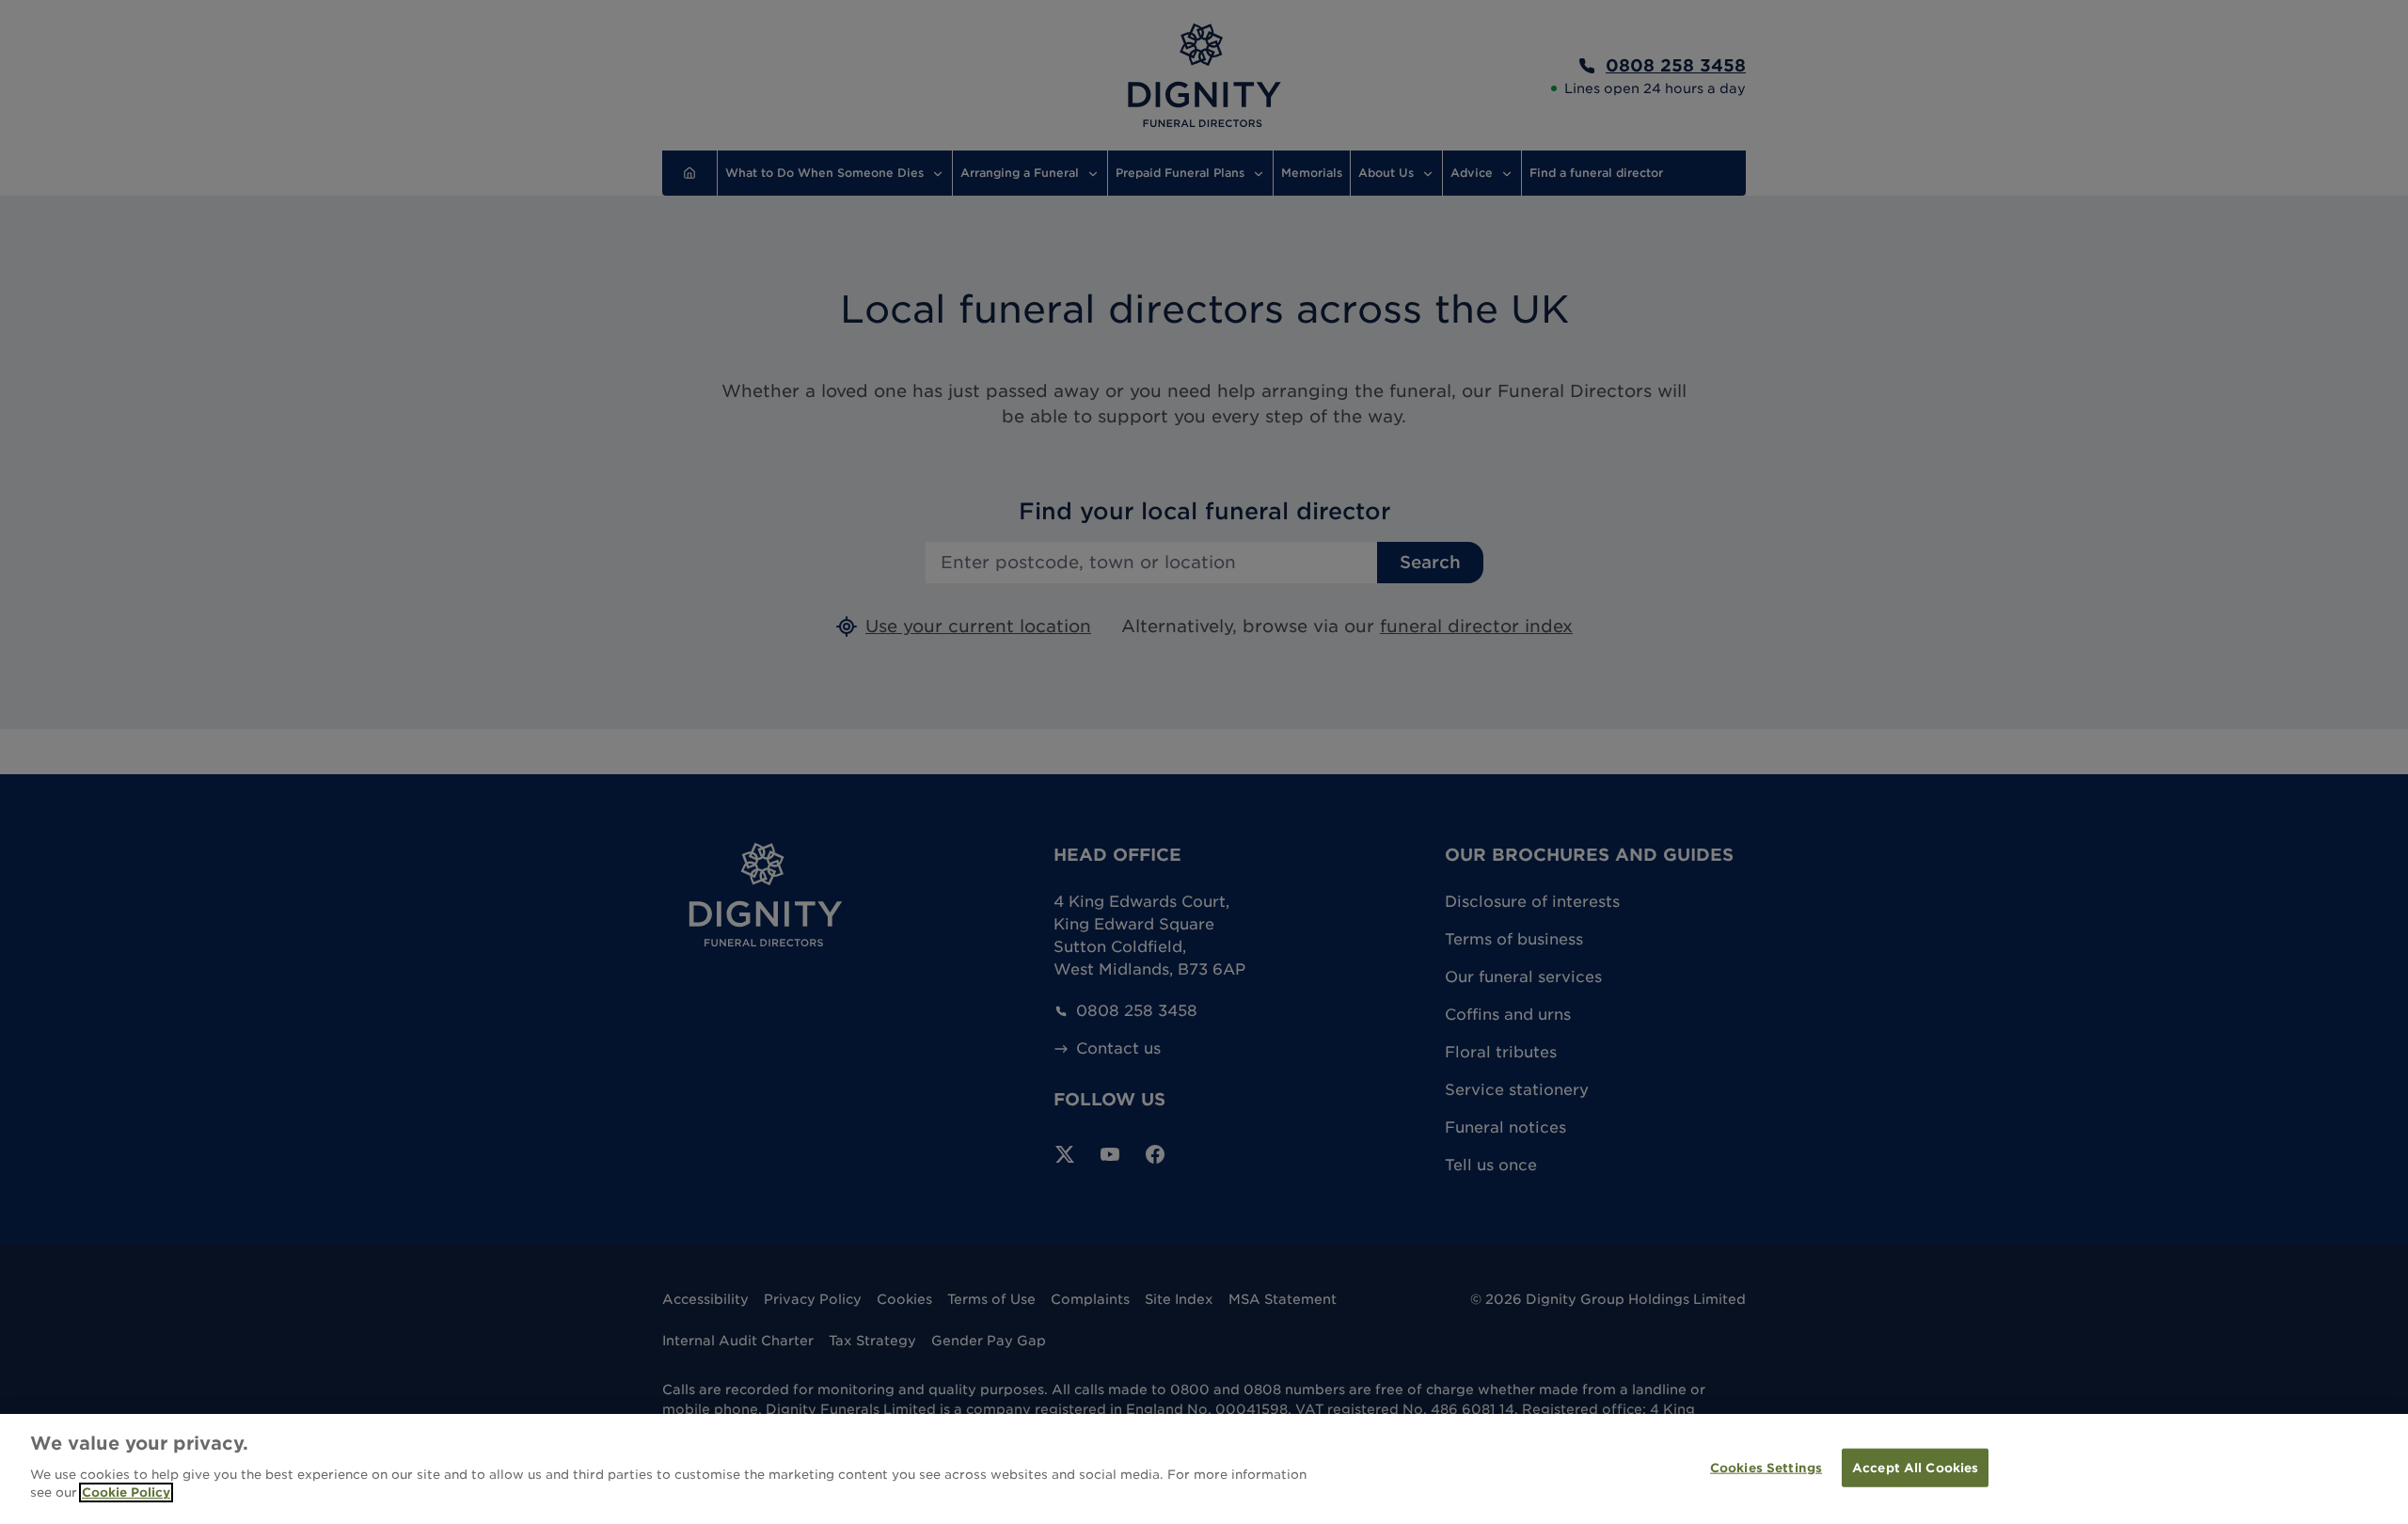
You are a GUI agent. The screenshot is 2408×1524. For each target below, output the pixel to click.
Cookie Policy (126, 1492)
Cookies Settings (1766, 1467)
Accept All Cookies (1915, 1467)
